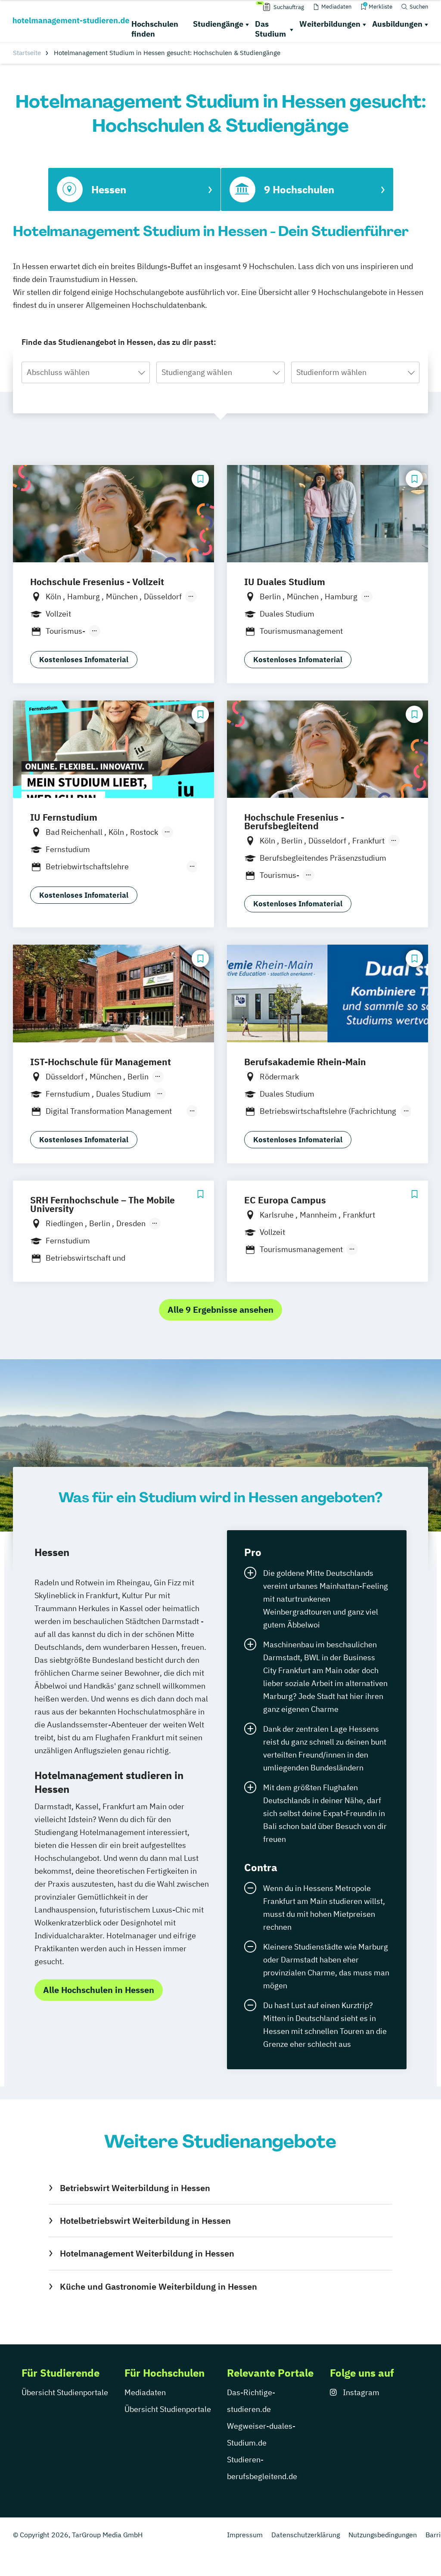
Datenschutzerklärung (306, 2535)
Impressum (245, 2535)
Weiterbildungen (330, 24)
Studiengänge (218, 24)
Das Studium (270, 29)
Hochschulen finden (155, 29)
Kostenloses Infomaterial (84, 660)
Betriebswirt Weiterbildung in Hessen (135, 2188)
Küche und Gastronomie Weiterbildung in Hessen (158, 2286)
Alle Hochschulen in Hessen (99, 1990)
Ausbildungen (397, 24)
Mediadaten (145, 2392)
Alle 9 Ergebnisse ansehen (220, 1310)
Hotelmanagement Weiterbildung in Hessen (147, 2253)
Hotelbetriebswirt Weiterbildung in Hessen (145, 2221)
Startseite (27, 53)
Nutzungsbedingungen (383, 2535)
